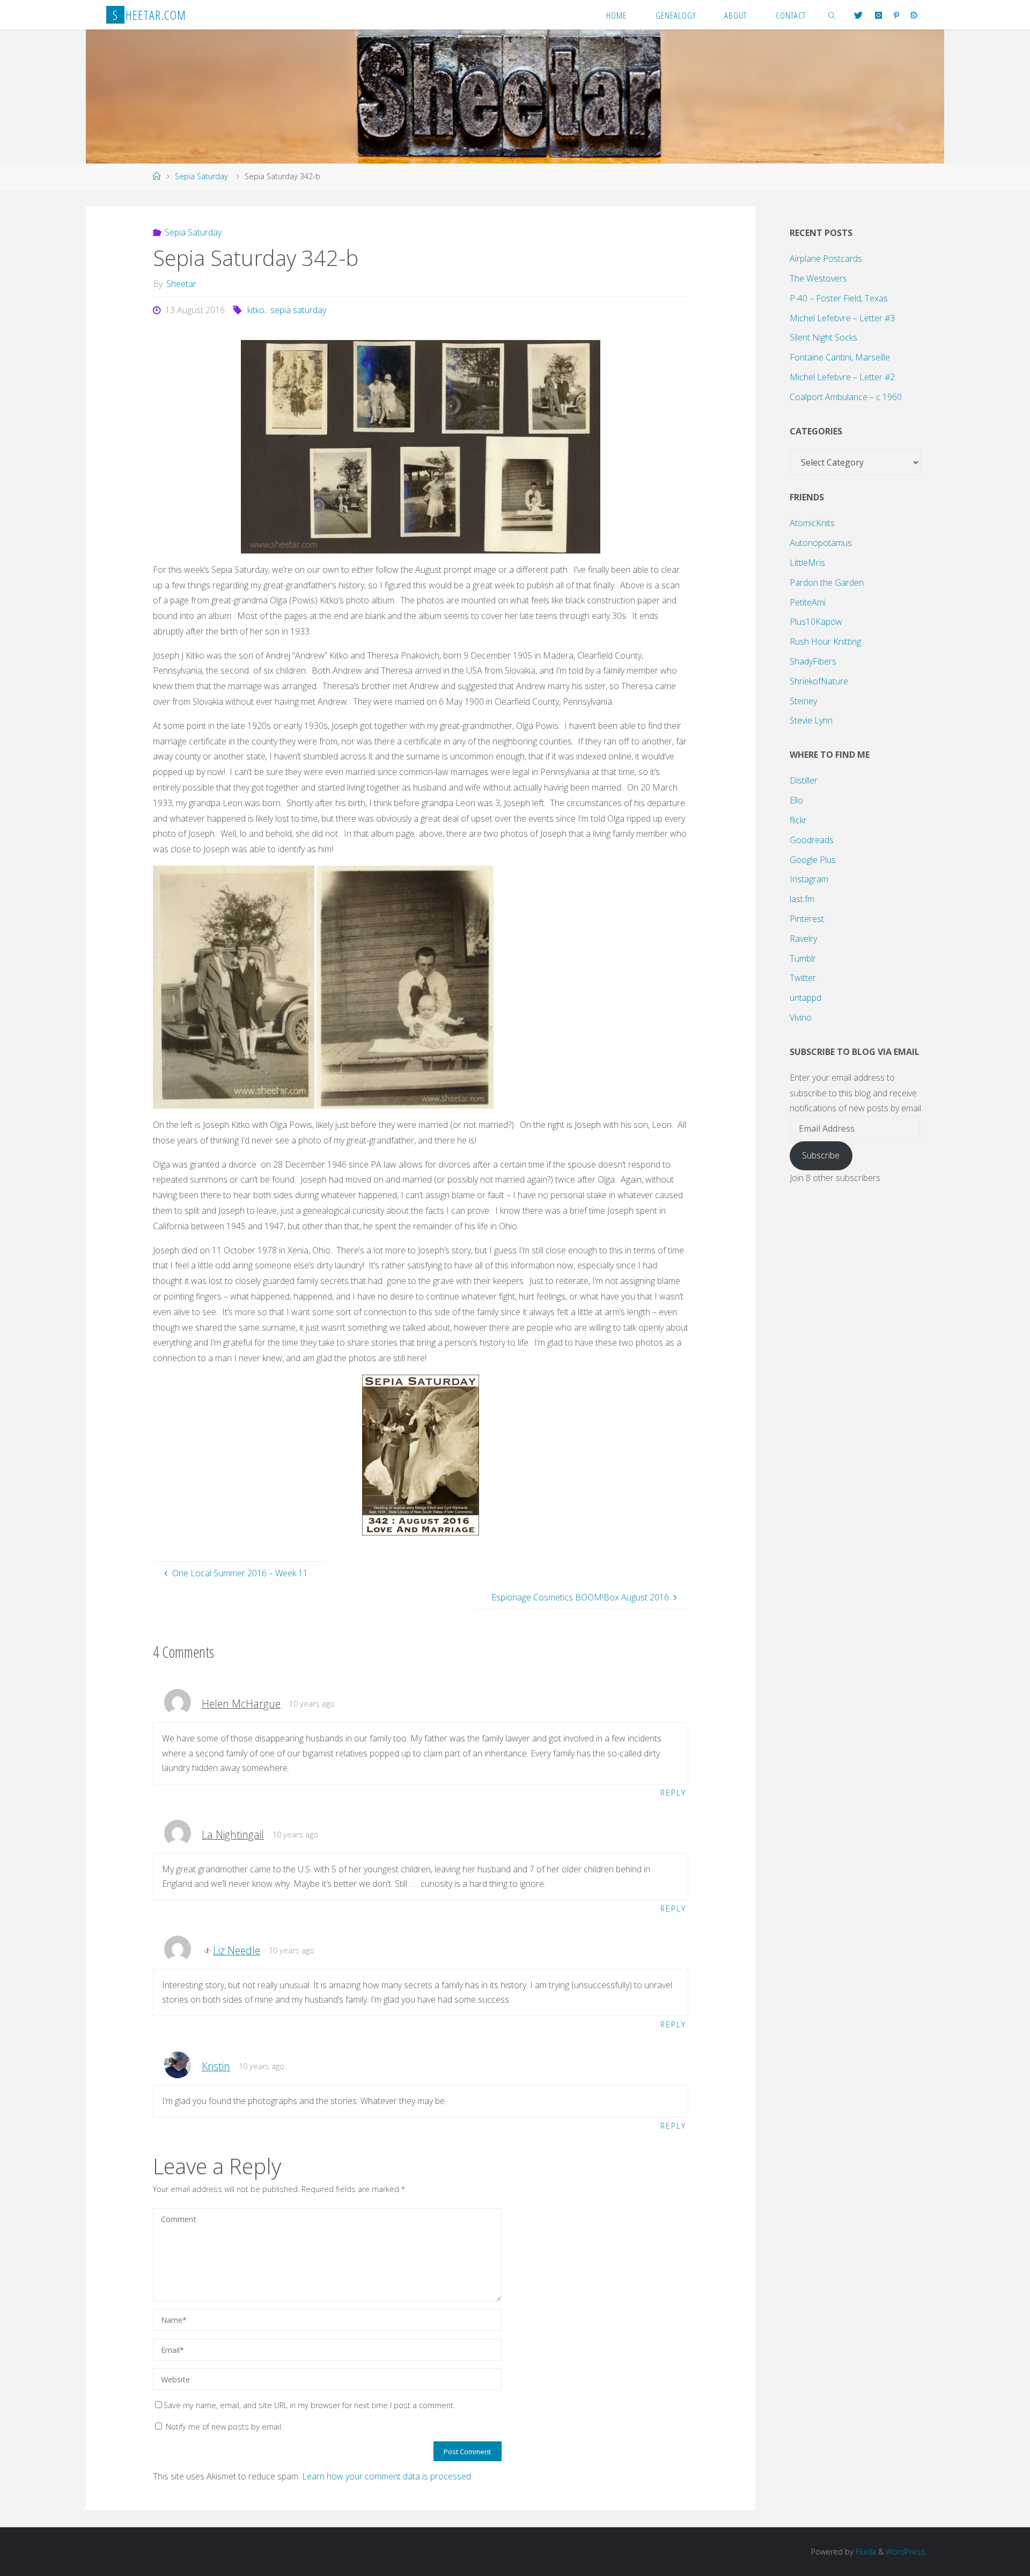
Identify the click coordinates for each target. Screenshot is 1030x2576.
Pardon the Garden (827, 582)
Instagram (809, 879)
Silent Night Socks (823, 337)
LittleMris (807, 563)
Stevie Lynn (811, 720)
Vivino (801, 1017)
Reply (673, 1793)
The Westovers (818, 278)
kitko (256, 310)
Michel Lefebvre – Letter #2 (842, 377)
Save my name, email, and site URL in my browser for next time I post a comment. (309, 2405)
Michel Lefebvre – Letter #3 (842, 318)
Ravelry (803, 939)
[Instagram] (878, 15)
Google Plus (813, 860)
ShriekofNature (819, 681)
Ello (796, 800)
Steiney (803, 701)
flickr (798, 820)
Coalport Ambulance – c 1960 (846, 397)
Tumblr (803, 958)
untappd (805, 998)
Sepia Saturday (201, 176)
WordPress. (906, 2552)
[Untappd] (914, 15)
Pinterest (807, 919)
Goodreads (812, 840)
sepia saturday (298, 310)
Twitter (803, 978)
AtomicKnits (812, 523)
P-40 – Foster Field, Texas (839, 298)
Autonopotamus (821, 543)
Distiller (804, 780)
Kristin (216, 2066)
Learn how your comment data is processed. (387, 2476)
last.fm (802, 899)
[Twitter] (858, 15)
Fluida (865, 2552)
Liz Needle (237, 1950)
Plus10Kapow (816, 622)
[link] (832, 15)
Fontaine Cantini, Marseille (840, 357)
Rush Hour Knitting (825, 641)
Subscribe (821, 1155)
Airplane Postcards (826, 259)
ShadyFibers (813, 661)
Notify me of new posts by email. (224, 2427)
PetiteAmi (808, 602)
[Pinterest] (896, 15)
